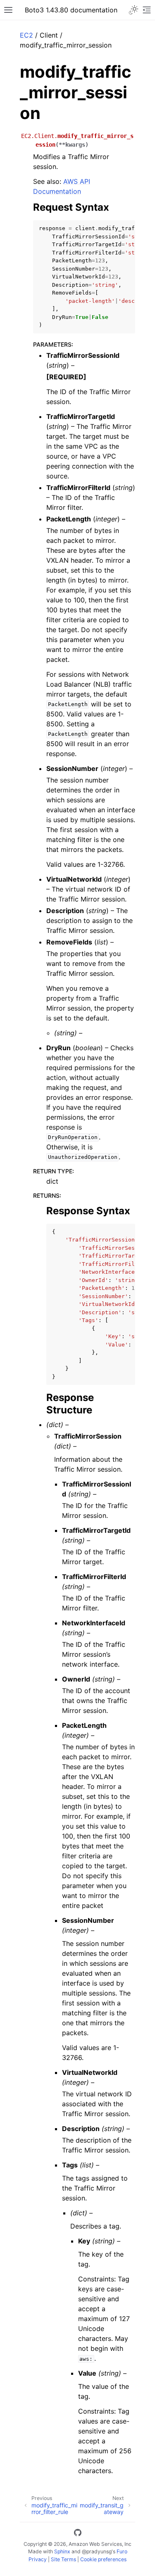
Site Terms (63, 2559)
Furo (122, 2551)
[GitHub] (78, 2534)
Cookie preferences (103, 2559)
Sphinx (62, 2551)
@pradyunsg (97, 2551)
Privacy (38, 2559)
